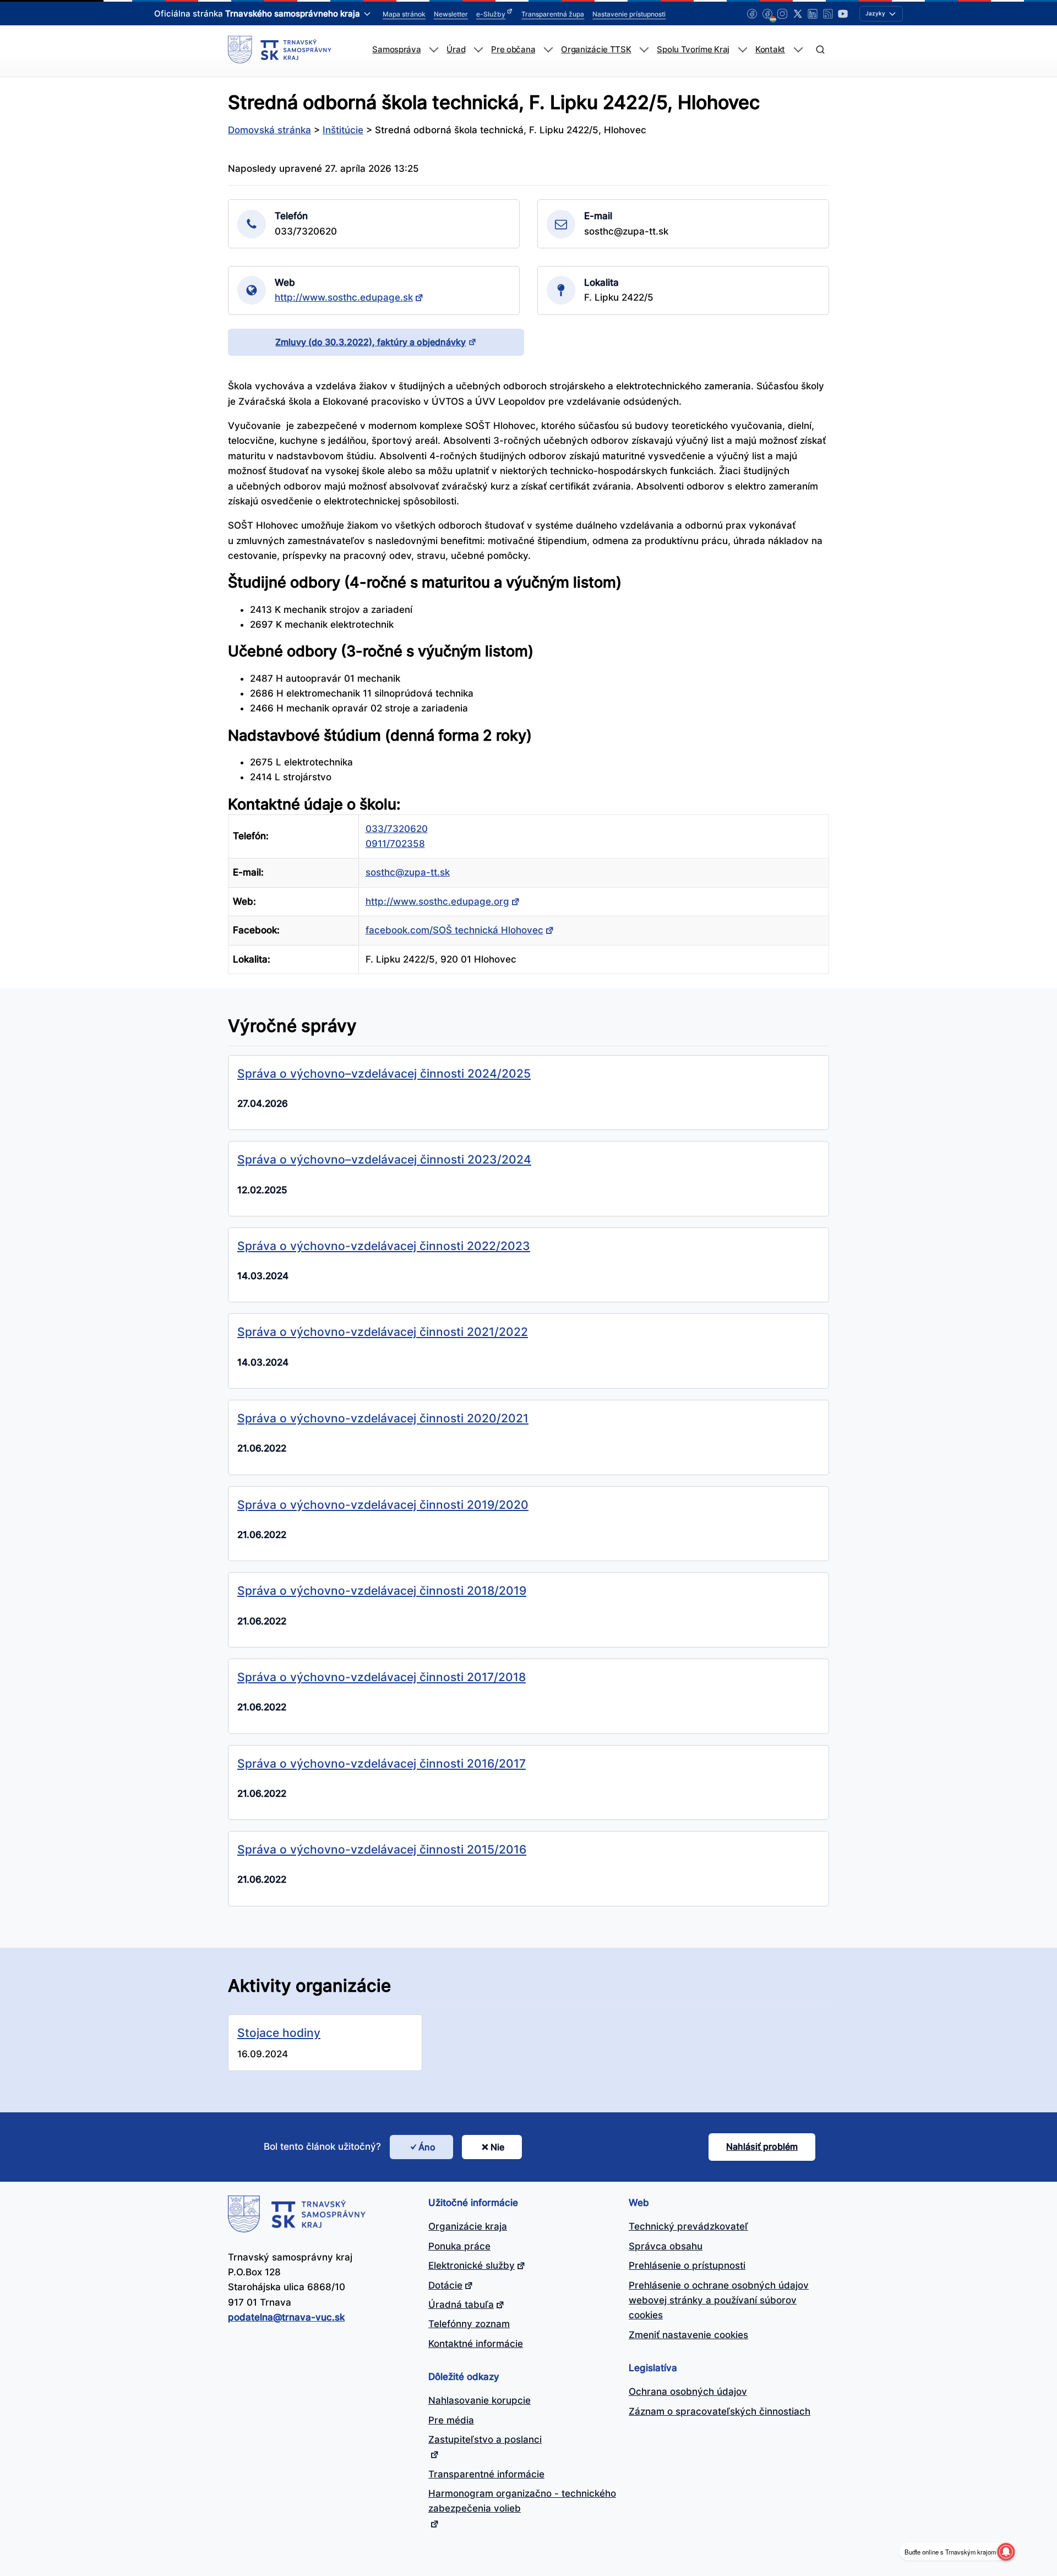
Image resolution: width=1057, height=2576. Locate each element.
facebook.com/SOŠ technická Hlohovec (454, 930)
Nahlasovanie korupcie (480, 2400)
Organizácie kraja (468, 2226)
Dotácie (445, 2285)
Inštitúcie (343, 130)
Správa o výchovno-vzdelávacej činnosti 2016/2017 (382, 1763)
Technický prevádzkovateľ (688, 2226)
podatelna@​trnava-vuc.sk (286, 2317)
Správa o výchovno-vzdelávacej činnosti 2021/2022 (383, 1332)
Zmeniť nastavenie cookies (688, 2335)
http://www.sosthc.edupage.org (437, 901)
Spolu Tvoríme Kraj (693, 50)
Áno (427, 2147)
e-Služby (491, 14)
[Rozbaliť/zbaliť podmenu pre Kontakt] (798, 50)
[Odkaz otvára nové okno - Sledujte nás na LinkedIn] (813, 14)
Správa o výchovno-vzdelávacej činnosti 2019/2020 (383, 1504)
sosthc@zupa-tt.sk (408, 872)
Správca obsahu (666, 2246)
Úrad (456, 50)
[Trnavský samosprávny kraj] (280, 50)
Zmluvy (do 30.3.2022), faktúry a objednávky (371, 342)
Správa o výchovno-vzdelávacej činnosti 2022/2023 (384, 1246)
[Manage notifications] (1006, 2552)
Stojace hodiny (279, 2032)
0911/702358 (395, 844)
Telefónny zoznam (469, 2324)
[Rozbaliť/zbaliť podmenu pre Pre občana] (548, 50)
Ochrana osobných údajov (688, 2392)
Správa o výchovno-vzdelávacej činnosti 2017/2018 (382, 1677)
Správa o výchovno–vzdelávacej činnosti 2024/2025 (384, 1073)
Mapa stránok (404, 14)
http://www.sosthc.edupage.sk (344, 297)
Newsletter (451, 14)
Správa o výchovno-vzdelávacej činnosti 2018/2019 (382, 1590)
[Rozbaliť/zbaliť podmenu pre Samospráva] (434, 50)
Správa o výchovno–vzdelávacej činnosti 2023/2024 (384, 1159)
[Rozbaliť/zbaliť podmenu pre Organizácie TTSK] (644, 50)
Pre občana (513, 50)
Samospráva (396, 50)
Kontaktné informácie (476, 2344)
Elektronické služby (472, 2265)
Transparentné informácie (486, 2474)
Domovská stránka (269, 130)
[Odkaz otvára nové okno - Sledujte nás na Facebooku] (752, 14)
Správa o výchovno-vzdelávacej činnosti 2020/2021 (383, 1418)
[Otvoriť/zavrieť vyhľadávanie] (820, 50)
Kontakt (770, 50)
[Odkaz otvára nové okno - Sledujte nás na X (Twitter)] (798, 14)
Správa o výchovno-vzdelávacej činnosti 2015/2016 (382, 1849)
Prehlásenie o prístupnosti (687, 2265)
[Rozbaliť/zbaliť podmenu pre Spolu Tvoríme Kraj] (742, 50)
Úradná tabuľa (461, 2305)
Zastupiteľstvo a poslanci (485, 2439)
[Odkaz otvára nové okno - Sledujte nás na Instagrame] (782, 14)
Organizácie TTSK (596, 50)
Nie (497, 2147)
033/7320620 (397, 829)
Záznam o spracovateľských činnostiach (720, 2411)
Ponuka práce (459, 2246)
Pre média (451, 2420)
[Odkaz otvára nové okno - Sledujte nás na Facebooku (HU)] (767, 14)
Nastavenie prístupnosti (629, 14)
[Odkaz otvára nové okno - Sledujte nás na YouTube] (843, 14)
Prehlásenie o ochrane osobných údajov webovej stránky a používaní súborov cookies (719, 2300)
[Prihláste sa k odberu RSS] (828, 14)
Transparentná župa (553, 14)
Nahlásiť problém (762, 2146)
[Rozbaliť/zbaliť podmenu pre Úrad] (478, 50)
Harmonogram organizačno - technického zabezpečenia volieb (522, 2501)
